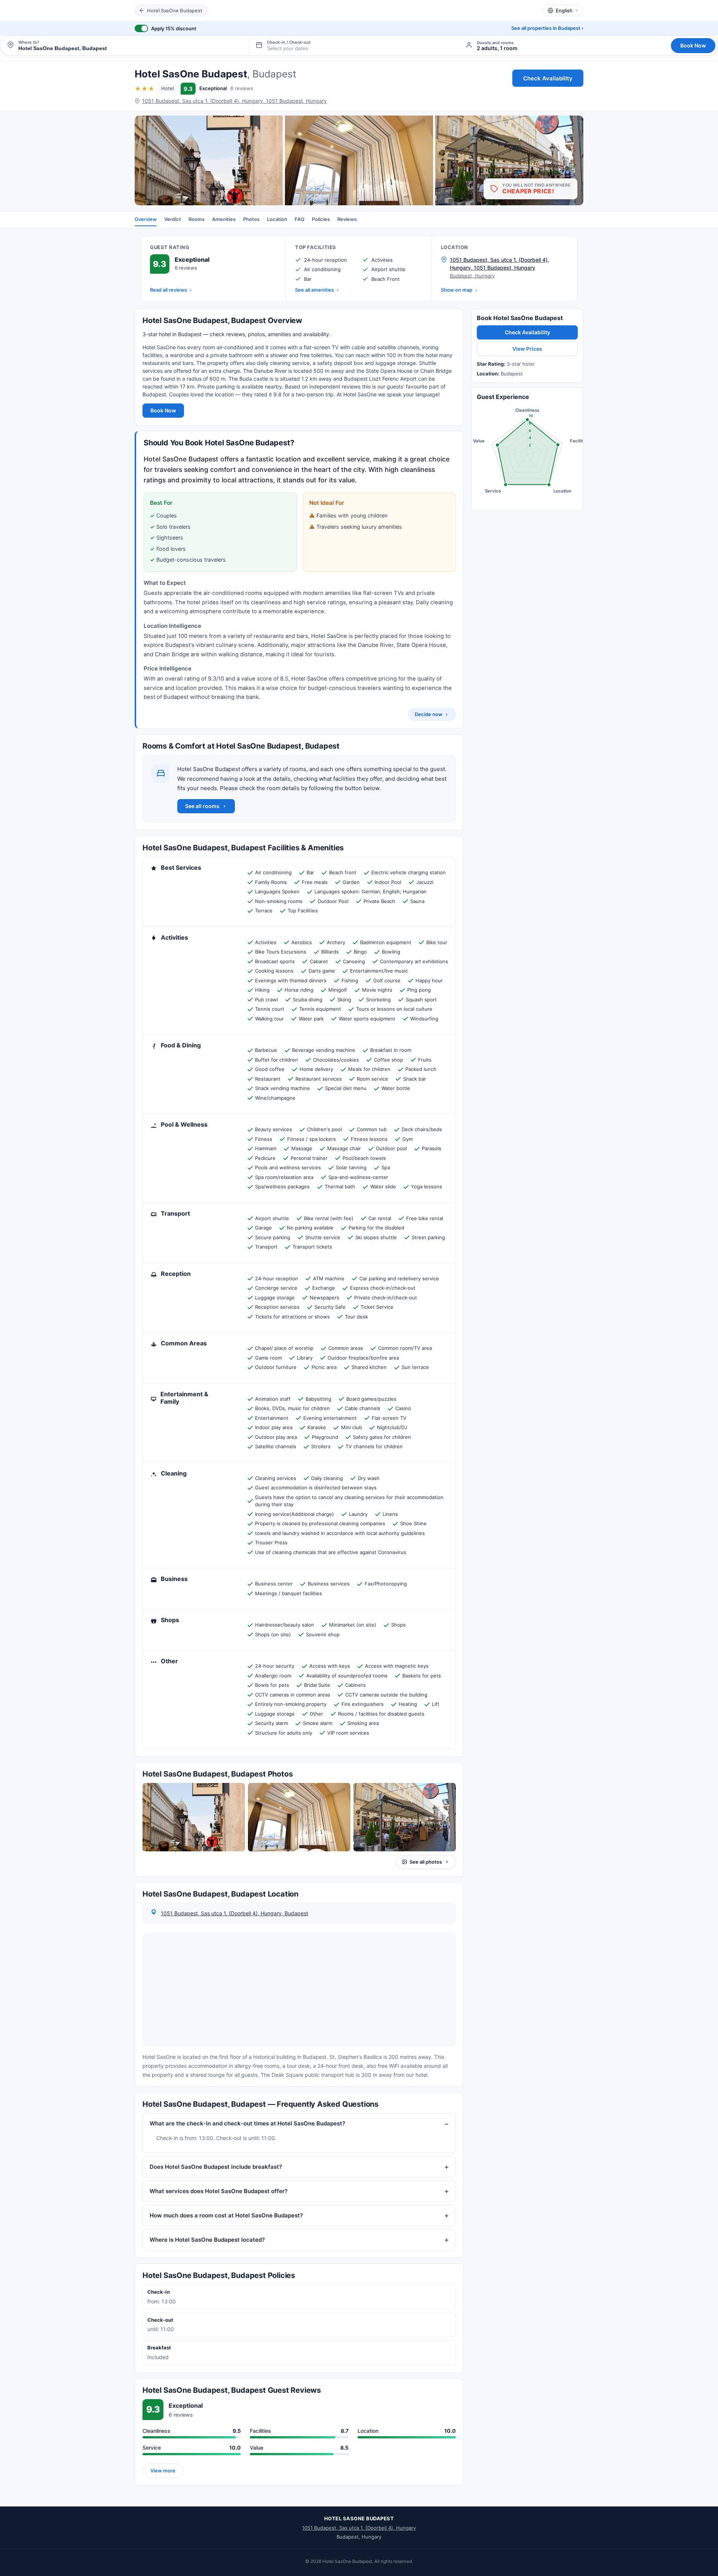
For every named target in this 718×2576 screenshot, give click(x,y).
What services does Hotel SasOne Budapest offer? (219, 2191)
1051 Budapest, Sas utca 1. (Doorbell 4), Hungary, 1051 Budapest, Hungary (234, 101)
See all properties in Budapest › (547, 28)
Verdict (173, 219)
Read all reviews (168, 290)
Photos (251, 219)
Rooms (197, 219)
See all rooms (202, 806)
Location (277, 219)
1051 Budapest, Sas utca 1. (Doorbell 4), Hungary (359, 2528)
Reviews (347, 219)
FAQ (300, 219)
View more (163, 2470)
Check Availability (548, 78)
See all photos (426, 1861)
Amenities (224, 219)
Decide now (429, 714)
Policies (321, 219)
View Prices (527, 349)
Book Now (693, 45)
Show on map (457, 290)
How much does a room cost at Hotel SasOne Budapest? (226, 2215)
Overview (146, 219)
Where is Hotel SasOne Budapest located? (207, 2240)
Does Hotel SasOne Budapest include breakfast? (216, 2167)
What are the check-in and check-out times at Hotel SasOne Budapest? (247, 2123)
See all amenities (314, 290)
